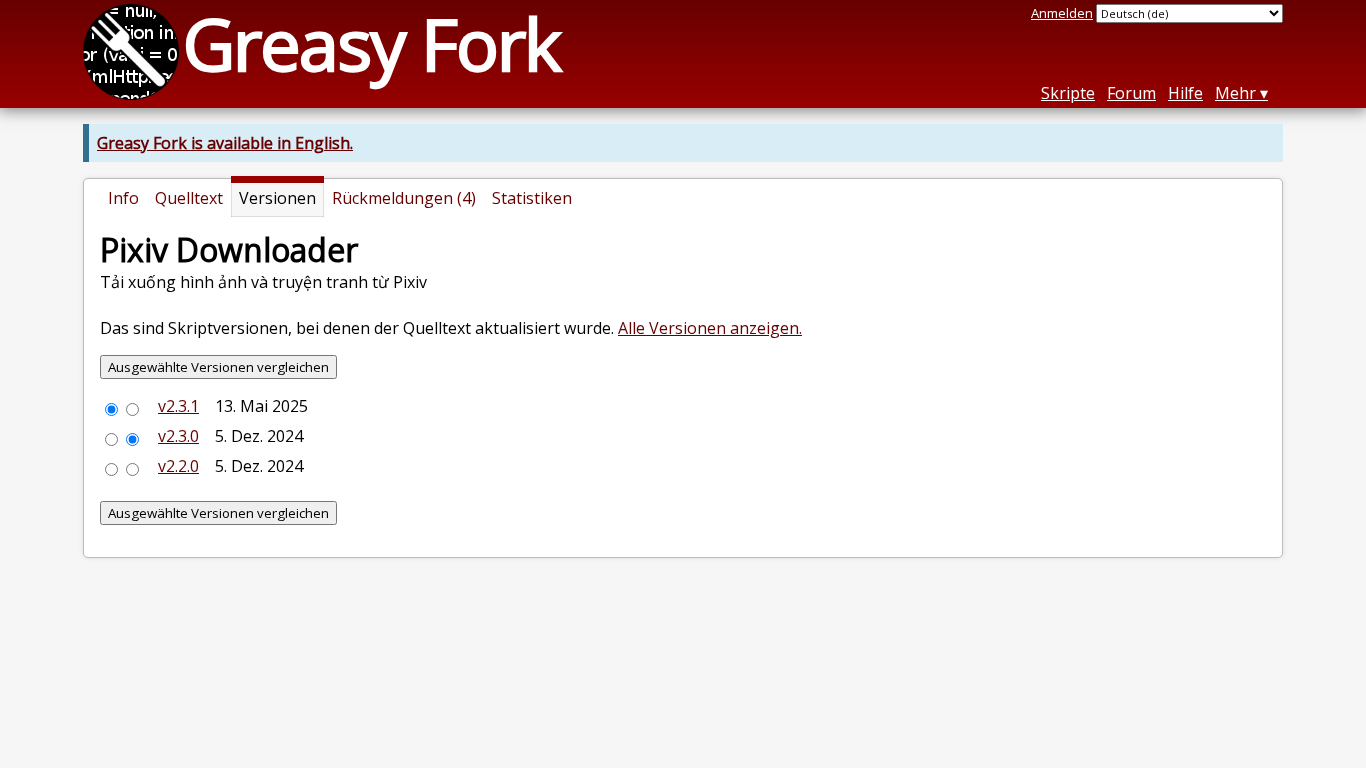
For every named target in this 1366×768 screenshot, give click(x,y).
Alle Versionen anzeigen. (710, 328)
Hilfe (1185, 93)
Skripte (1068, 93)
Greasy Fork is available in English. (225, 143)
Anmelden (1062, 13)
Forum (1131, 93)
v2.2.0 (178, 466)
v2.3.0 (178, 436)
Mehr (1235, 93)
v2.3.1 (178, 406)
